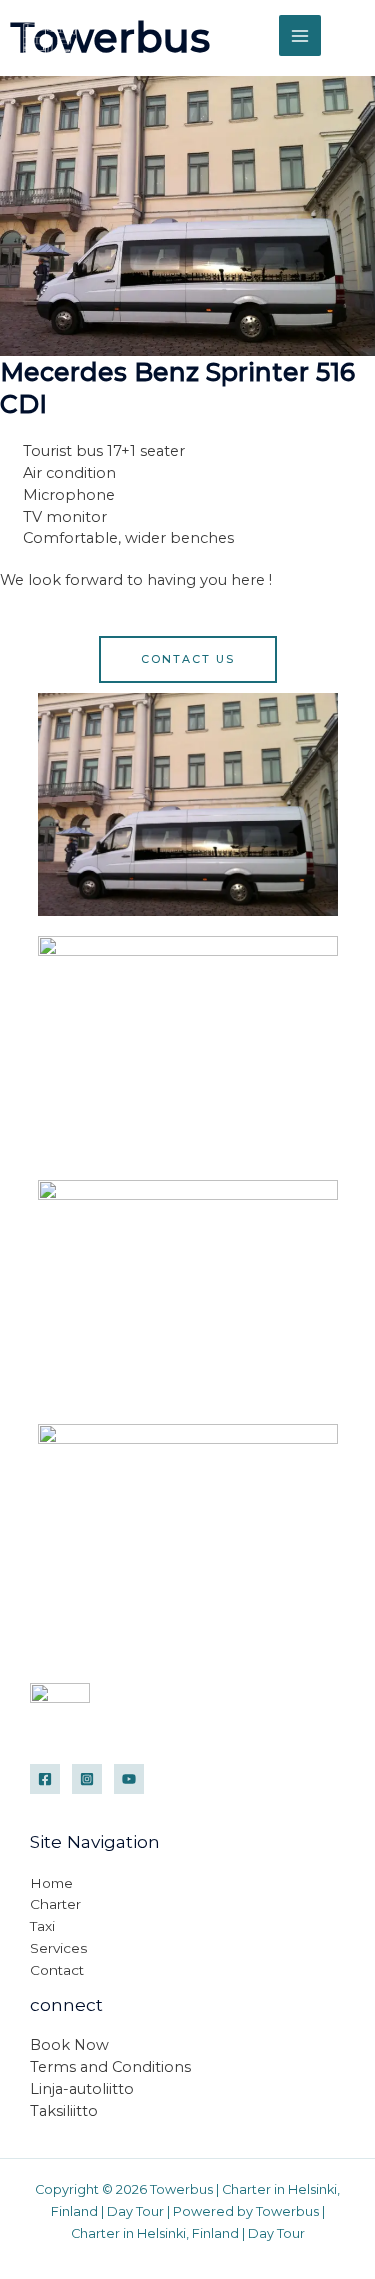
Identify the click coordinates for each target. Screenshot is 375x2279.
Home (51, 1883)
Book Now (69, 2045)
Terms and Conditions (110, 2067)
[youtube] (129, 1779)
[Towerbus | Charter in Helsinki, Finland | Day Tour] (50, 35)
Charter (55, 1904)
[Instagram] (87, 1779)
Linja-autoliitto (82, 2089)
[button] (348, 35)
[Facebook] (45, 1779)
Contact (57, 1970)
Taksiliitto (64, 2111)
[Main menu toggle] (300, 36)
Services (58, 1948)
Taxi (42, 1926)
